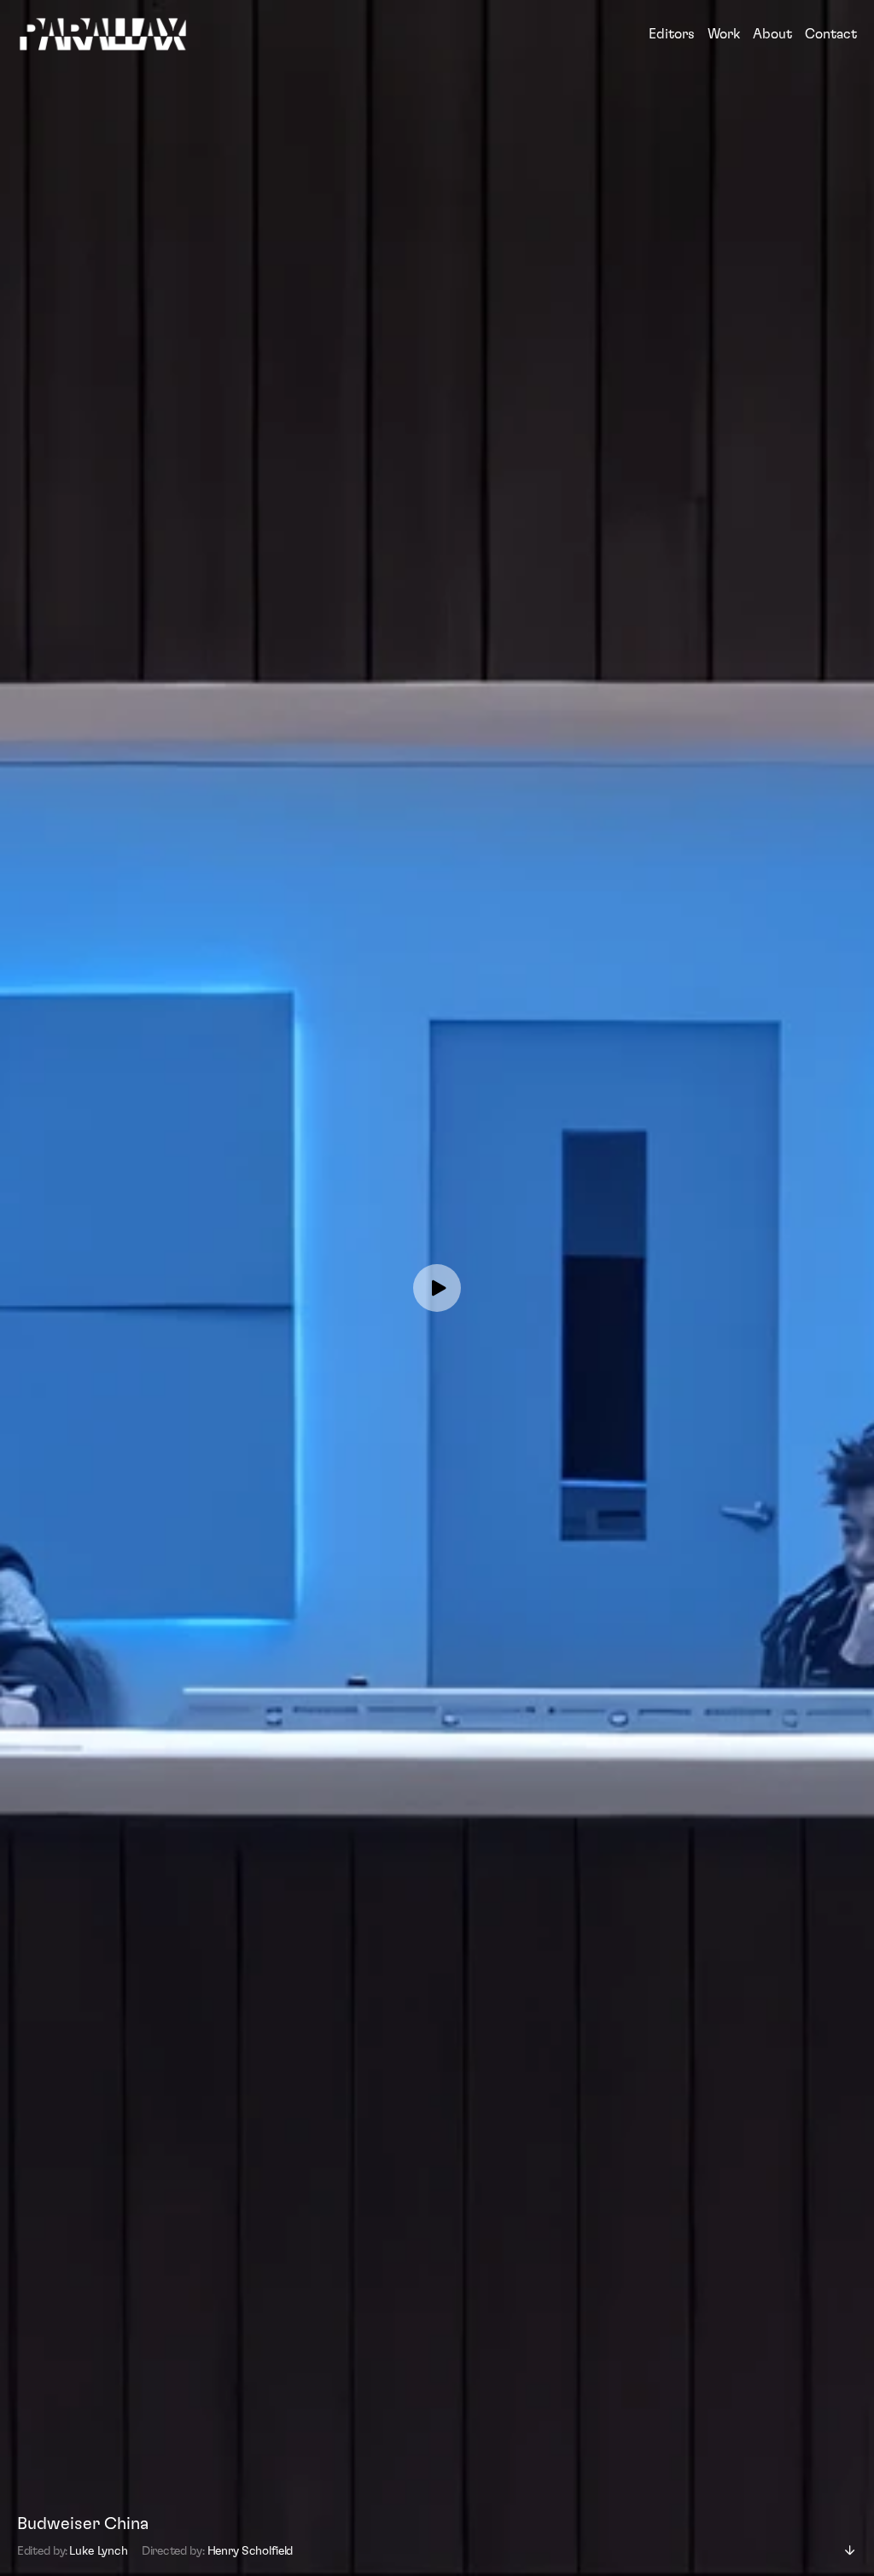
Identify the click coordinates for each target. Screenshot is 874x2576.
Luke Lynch (99, 2551)
